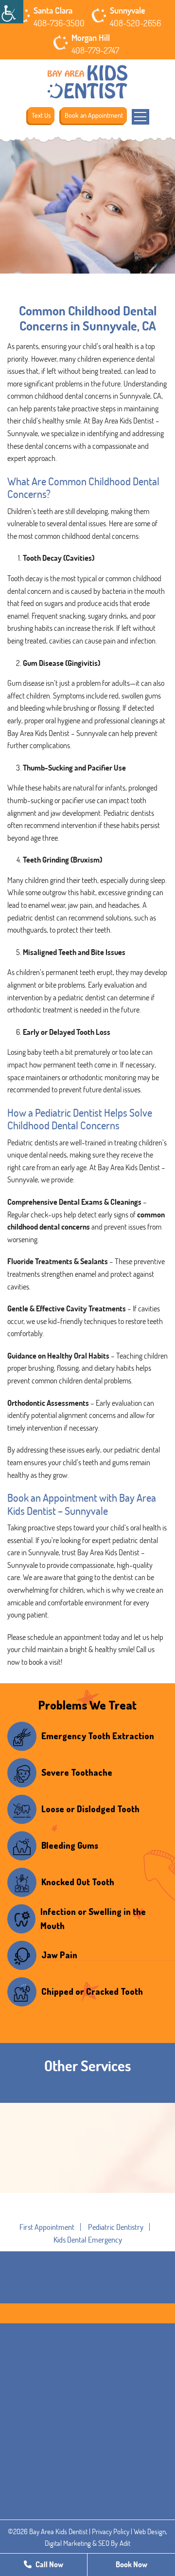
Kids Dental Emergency (88, 2240)
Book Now (131, 2564)
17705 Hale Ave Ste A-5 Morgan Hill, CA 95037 (84, 2531)
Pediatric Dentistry (116, 2227)
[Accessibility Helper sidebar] (12, 12)
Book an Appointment (94, 115)
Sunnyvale (128, 10)
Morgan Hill (91, 37)
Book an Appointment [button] (88, 2217)
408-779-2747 (95, 50)
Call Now (49, 2564)
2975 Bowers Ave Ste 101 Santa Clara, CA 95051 (86, 2409)
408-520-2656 (135, 23)
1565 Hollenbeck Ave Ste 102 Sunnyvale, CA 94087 (87, 2470)
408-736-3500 (59, 23)
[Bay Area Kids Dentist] (87, 82)
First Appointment (47, 2227)
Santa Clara (53, 10)
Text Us (41, 115)
